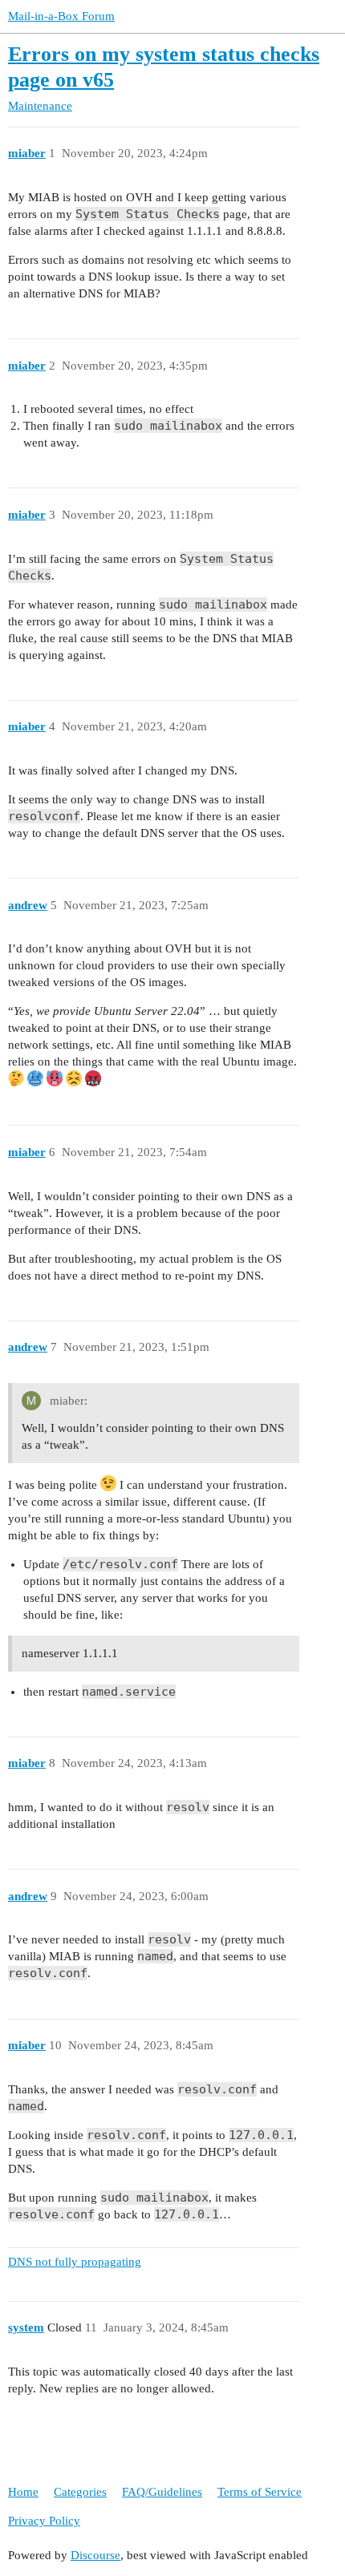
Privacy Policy (44, 2521)
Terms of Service (260, 2492)
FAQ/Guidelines (162, 2492)
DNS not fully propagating (75, 2262)
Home (23, 2492)
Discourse (95, 2555)
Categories (80, 2492)
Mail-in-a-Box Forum (61, 16)
